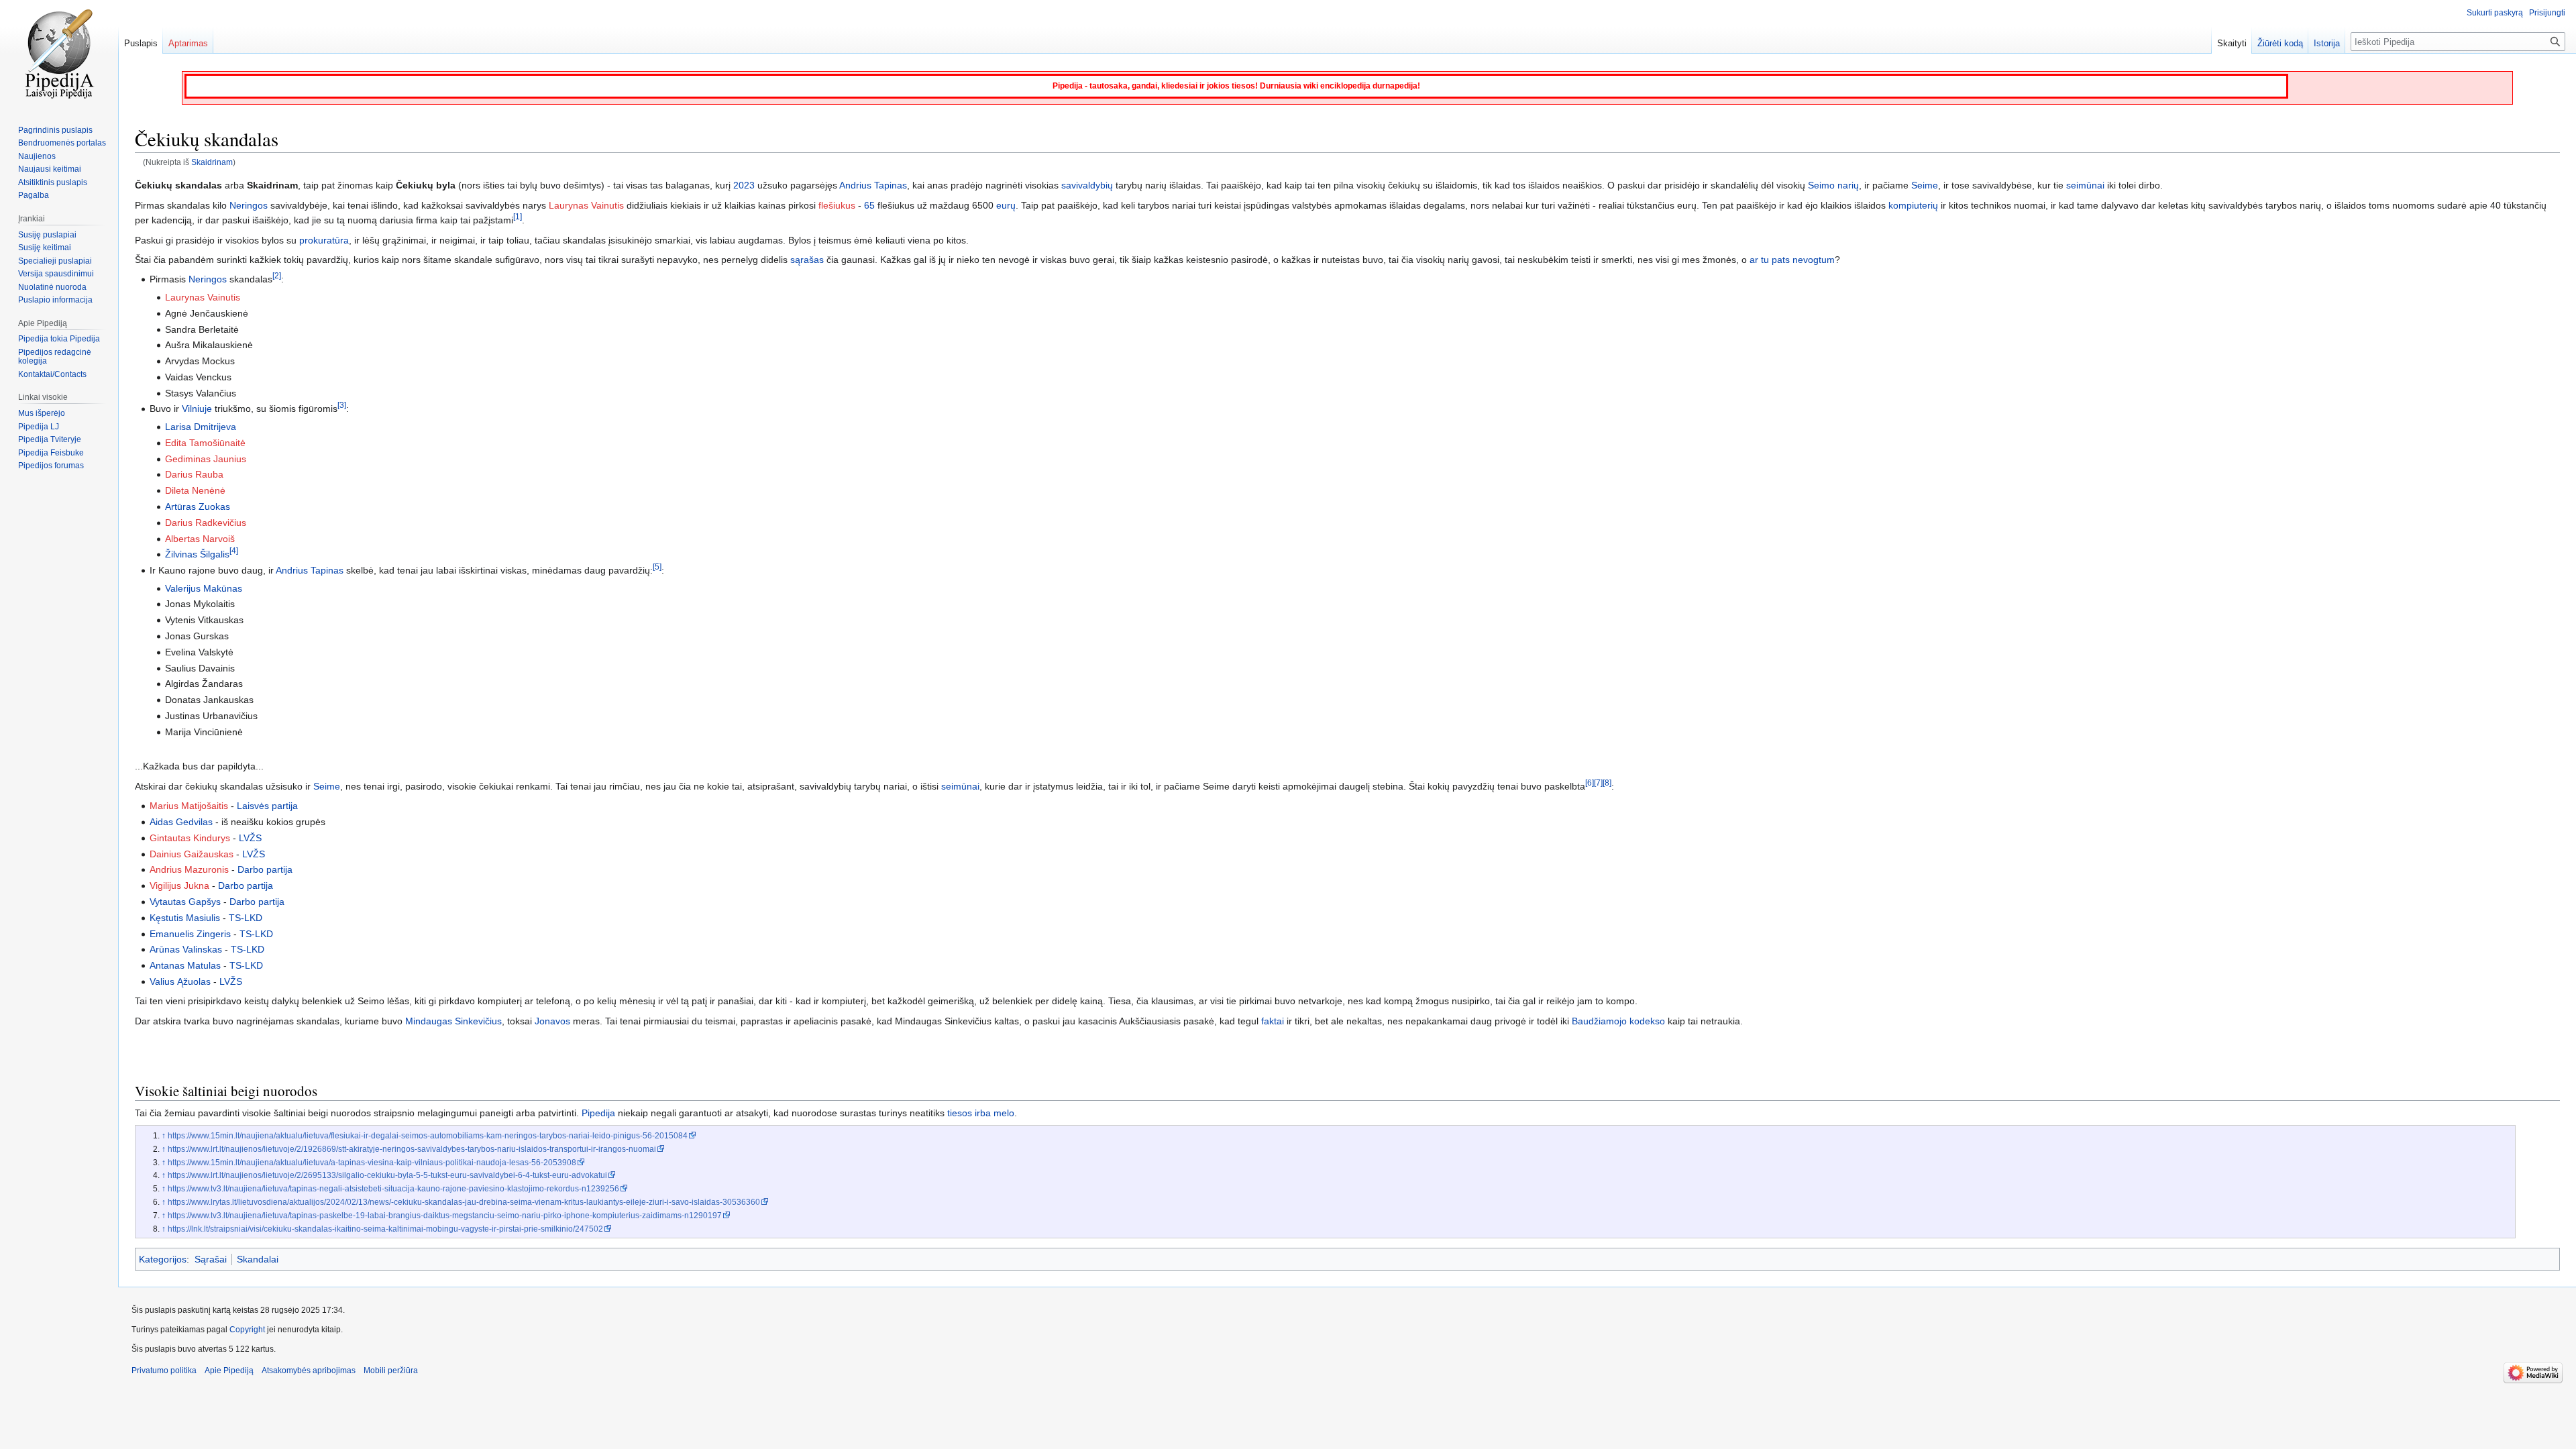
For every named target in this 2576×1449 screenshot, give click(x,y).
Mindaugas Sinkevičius (453, 1021)
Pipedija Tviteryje (50, 439)
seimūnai (2085, 185)
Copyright (247, 1330)
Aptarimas (188, 43)
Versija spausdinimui (56, 274)
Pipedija (598, 1113)
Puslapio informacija (55, 300)
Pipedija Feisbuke (51, 453)
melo (1004, 1113)
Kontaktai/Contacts (52, 374)
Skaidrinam (212, 162)
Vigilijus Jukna (179, 885)
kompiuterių (1913, 205)
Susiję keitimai (45, 248)
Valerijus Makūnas (204, 588)
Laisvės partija (267, 806)
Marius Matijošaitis (189, 806)
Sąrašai (211, 1259)
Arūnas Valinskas (186, 949)
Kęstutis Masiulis (185, 918)
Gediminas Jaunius (206, 459)
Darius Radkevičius (206, 523)
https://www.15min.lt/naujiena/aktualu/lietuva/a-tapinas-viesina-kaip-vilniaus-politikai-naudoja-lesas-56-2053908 (372, 1162)
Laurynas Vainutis (586, 205)
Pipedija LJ (39, 427)
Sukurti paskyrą (2495, 13)
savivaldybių (1087, 185)
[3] (342, 406)
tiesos (960, 1113)
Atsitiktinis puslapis (53, 182)
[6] (1590, 783)
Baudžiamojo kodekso (1618, 1021)
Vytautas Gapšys (185, 902)
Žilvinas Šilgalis (197, 554)
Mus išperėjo (42, 413)
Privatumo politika (164, 1371)
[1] (518, 217)
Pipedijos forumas (51, 466)
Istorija (2327, 43)
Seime (1925, 185)
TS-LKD (246, 918)
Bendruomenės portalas (62, 143)
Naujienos (37, 156)
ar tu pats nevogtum (1792, 260)
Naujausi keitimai (50, 169)
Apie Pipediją (229, 1371)
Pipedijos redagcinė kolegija (55, 357)
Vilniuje (197, 409)
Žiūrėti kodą (2280, 43)
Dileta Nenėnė (195, 490)
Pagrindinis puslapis (55, 130)
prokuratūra (324, 240)
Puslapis (141, 43)
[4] (234, 551)
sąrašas (807, 260)
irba (983, 1113)
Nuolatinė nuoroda (52, 287)
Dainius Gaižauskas (192, 854)
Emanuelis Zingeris (190, 934)
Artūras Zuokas (198, 506)
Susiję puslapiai (47, 235)
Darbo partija (265, 869)
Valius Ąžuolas (180, 981)
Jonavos (552, 1021)
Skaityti (2232, 43)
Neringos (249, 205)
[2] (277, 276)
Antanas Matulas (185, 965)
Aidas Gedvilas (181, 822)
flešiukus (837, 205)
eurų (1006, 205)
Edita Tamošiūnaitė (205, 443)
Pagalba (34, 195)
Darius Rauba (194, 474)
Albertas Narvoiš (200, 539)
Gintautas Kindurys (190, 838)
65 (869, 205)
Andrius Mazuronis (189, 869)
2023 (744, 185)
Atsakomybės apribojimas (309, 1371)
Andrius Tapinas (873, 185)
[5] (657, 567)
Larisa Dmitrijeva (201, 427)
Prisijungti (2547, 13)
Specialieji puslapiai (55, 261)
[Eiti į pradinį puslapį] (59, 54)
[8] (1607, 783)
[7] (1598, 783)
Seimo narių (1833, 185)
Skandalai (258, 1259)
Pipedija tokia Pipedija (59, 339)
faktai (1273, 1021)
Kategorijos (163, 1259)
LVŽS (250, 838)
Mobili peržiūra (391, 1371)
